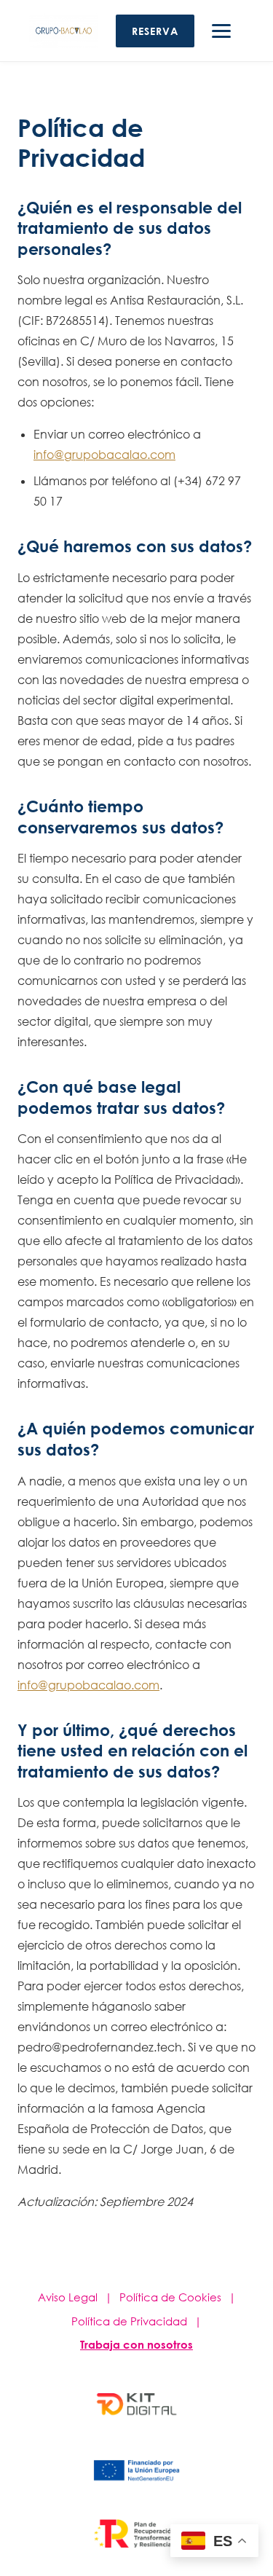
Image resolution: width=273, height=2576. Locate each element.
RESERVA (155, 31)
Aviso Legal (68, 2297)
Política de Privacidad (129, 2321)
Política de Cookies (170, 2297)
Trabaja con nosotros (136, 2344)
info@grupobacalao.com (104, 455)
